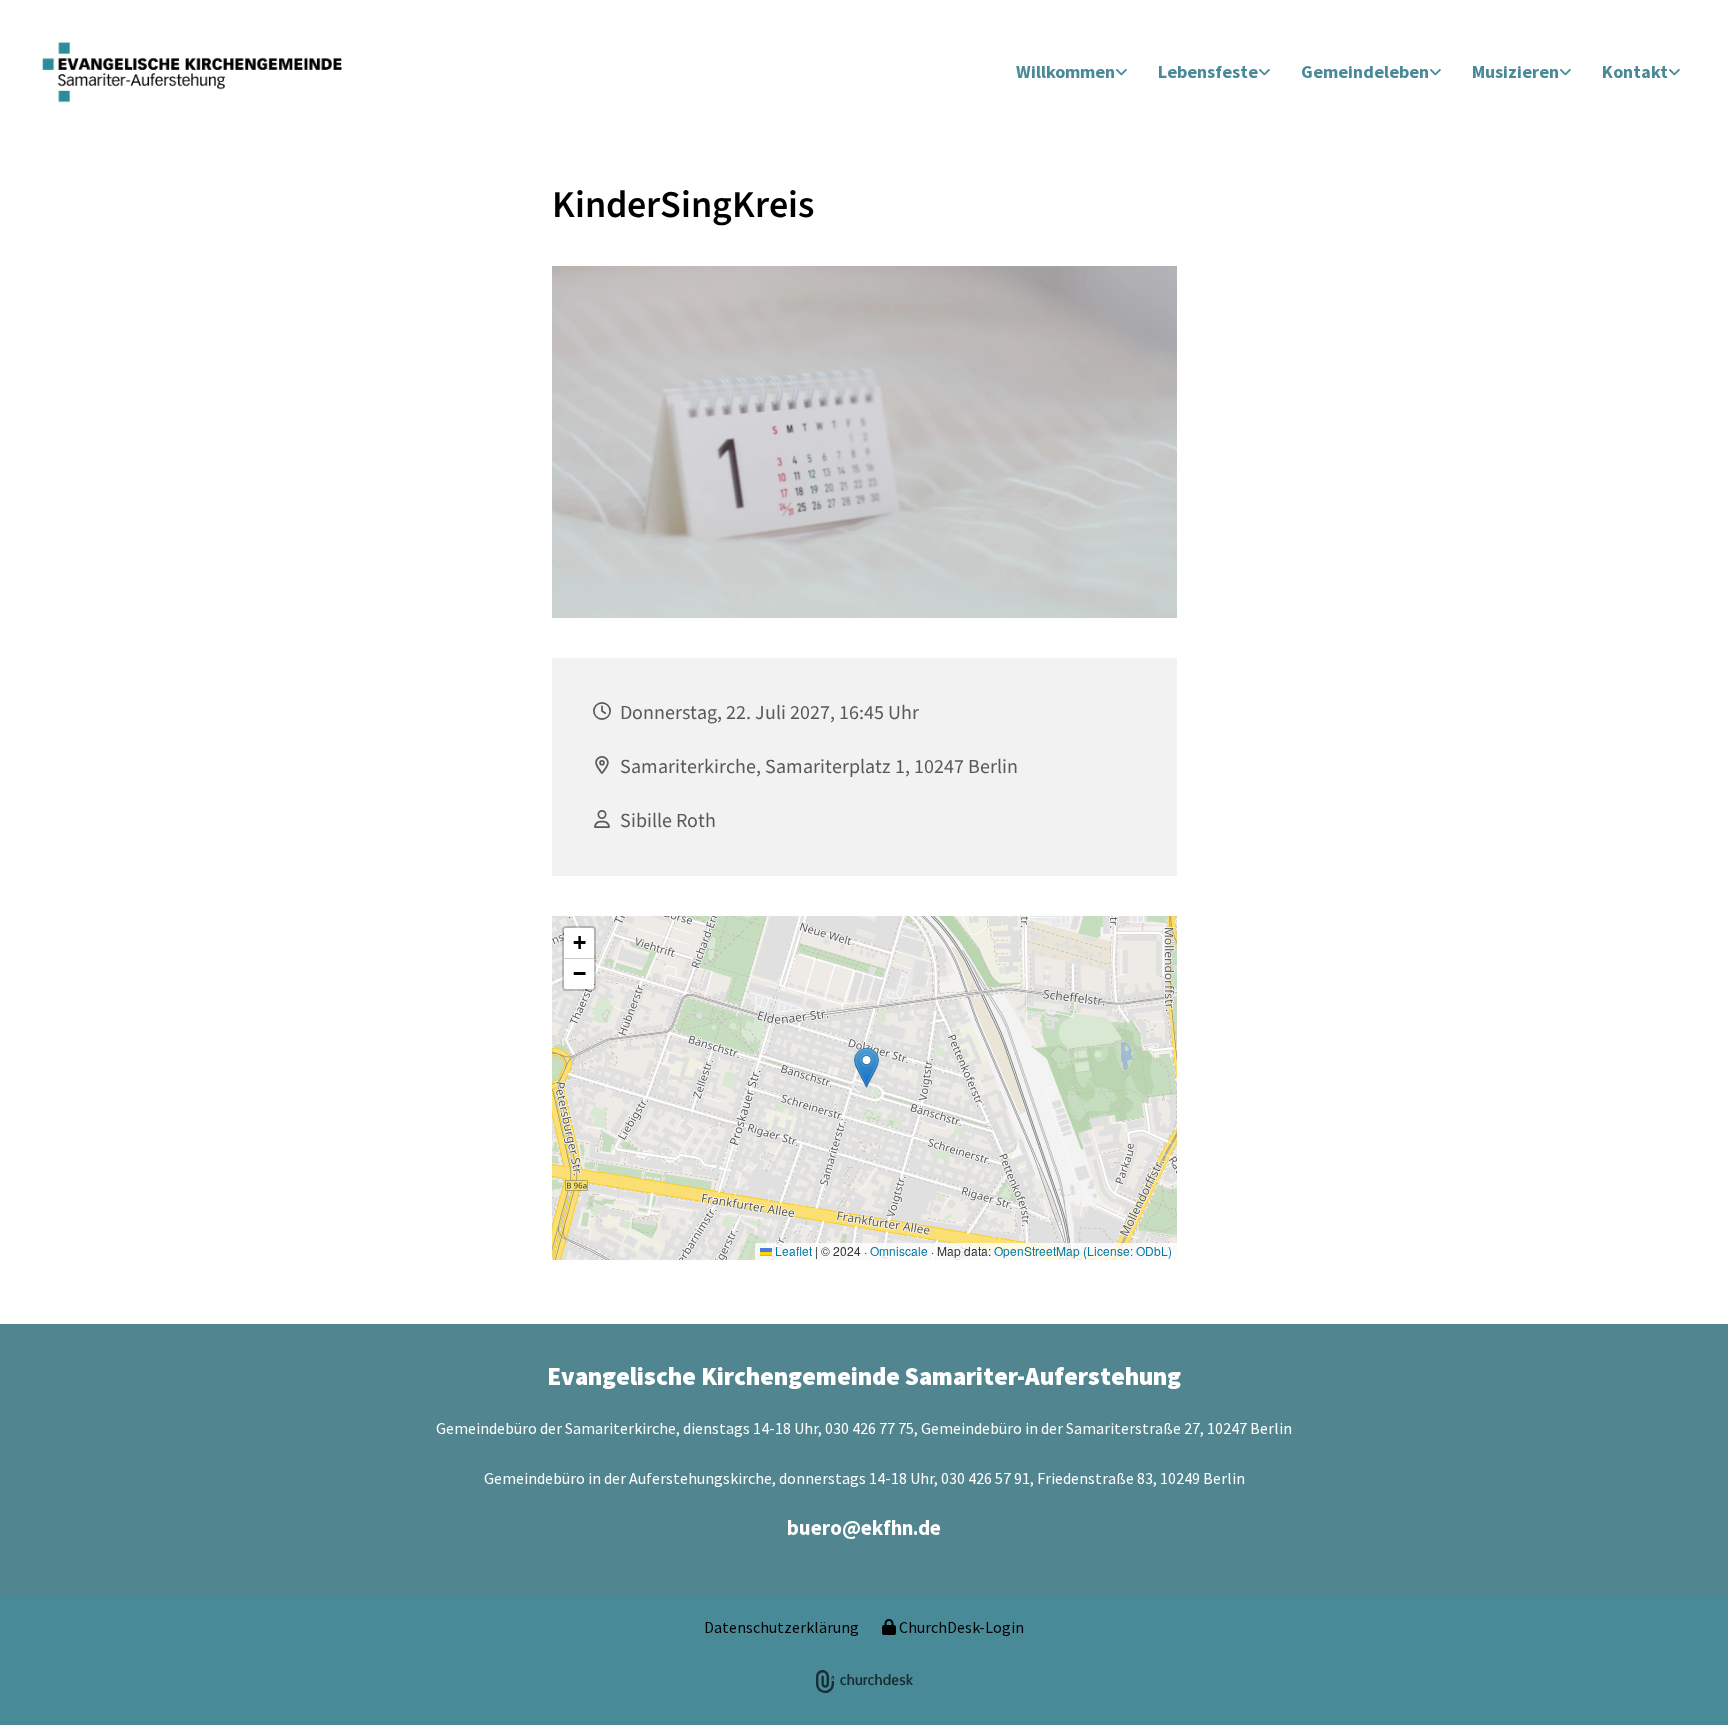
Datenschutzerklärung (781, 1627)
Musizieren (1515, 71)
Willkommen (1065, 71)
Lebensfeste (1208, 71)
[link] (1072, 72)
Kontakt (1635, 71)
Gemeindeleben (1365, 71)
